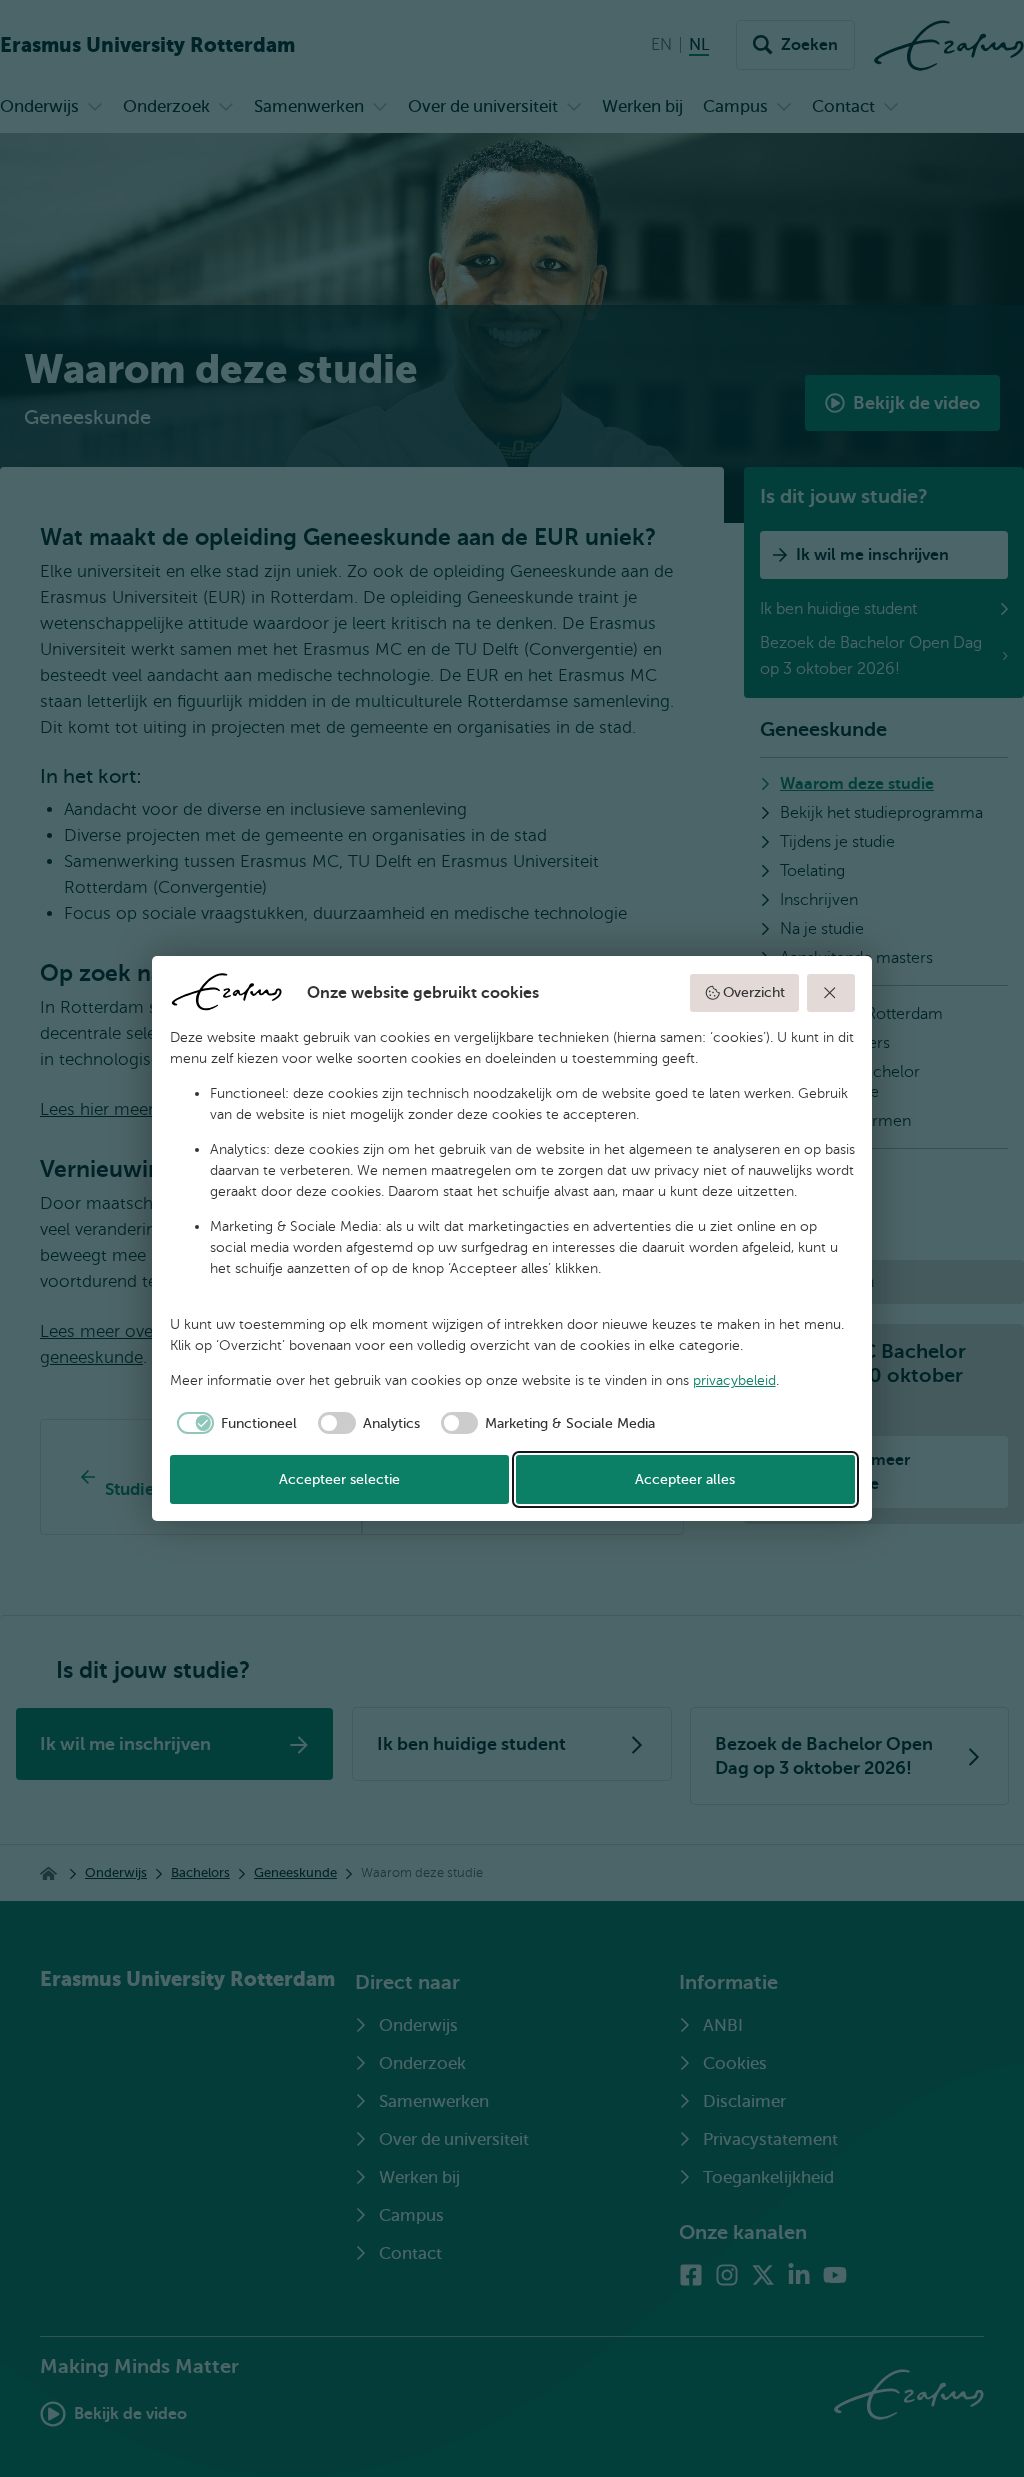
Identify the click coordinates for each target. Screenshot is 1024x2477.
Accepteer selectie (339, 1479)
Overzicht (754, 992)
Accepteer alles (685, 1479)
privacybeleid (734, 1380)
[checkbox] (234, 1423)
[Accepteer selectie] (831, 993)
